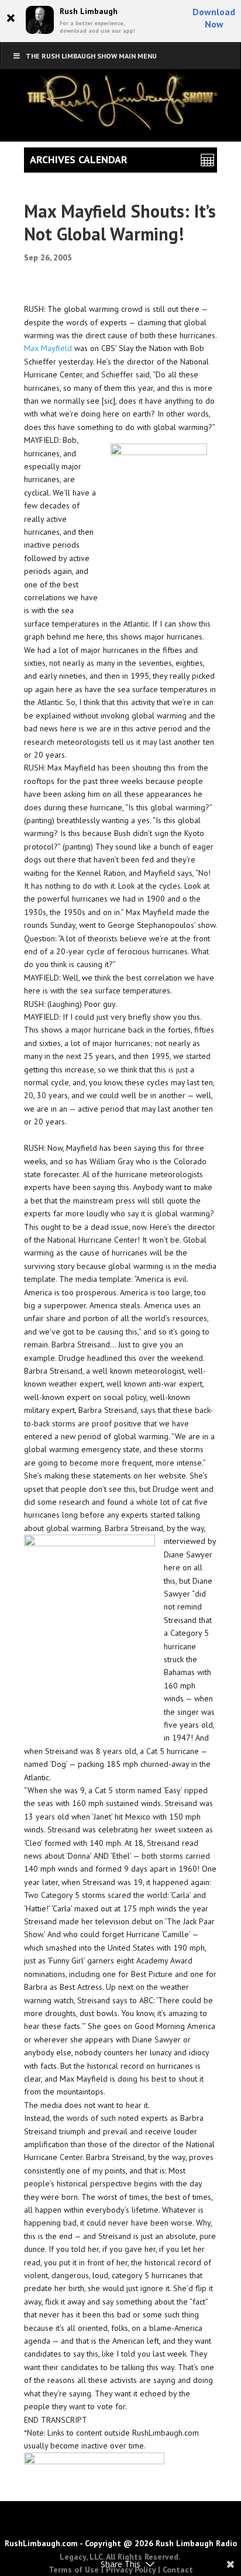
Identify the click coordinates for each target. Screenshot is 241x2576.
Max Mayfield (48, 348)
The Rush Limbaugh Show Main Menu (91, 56)
